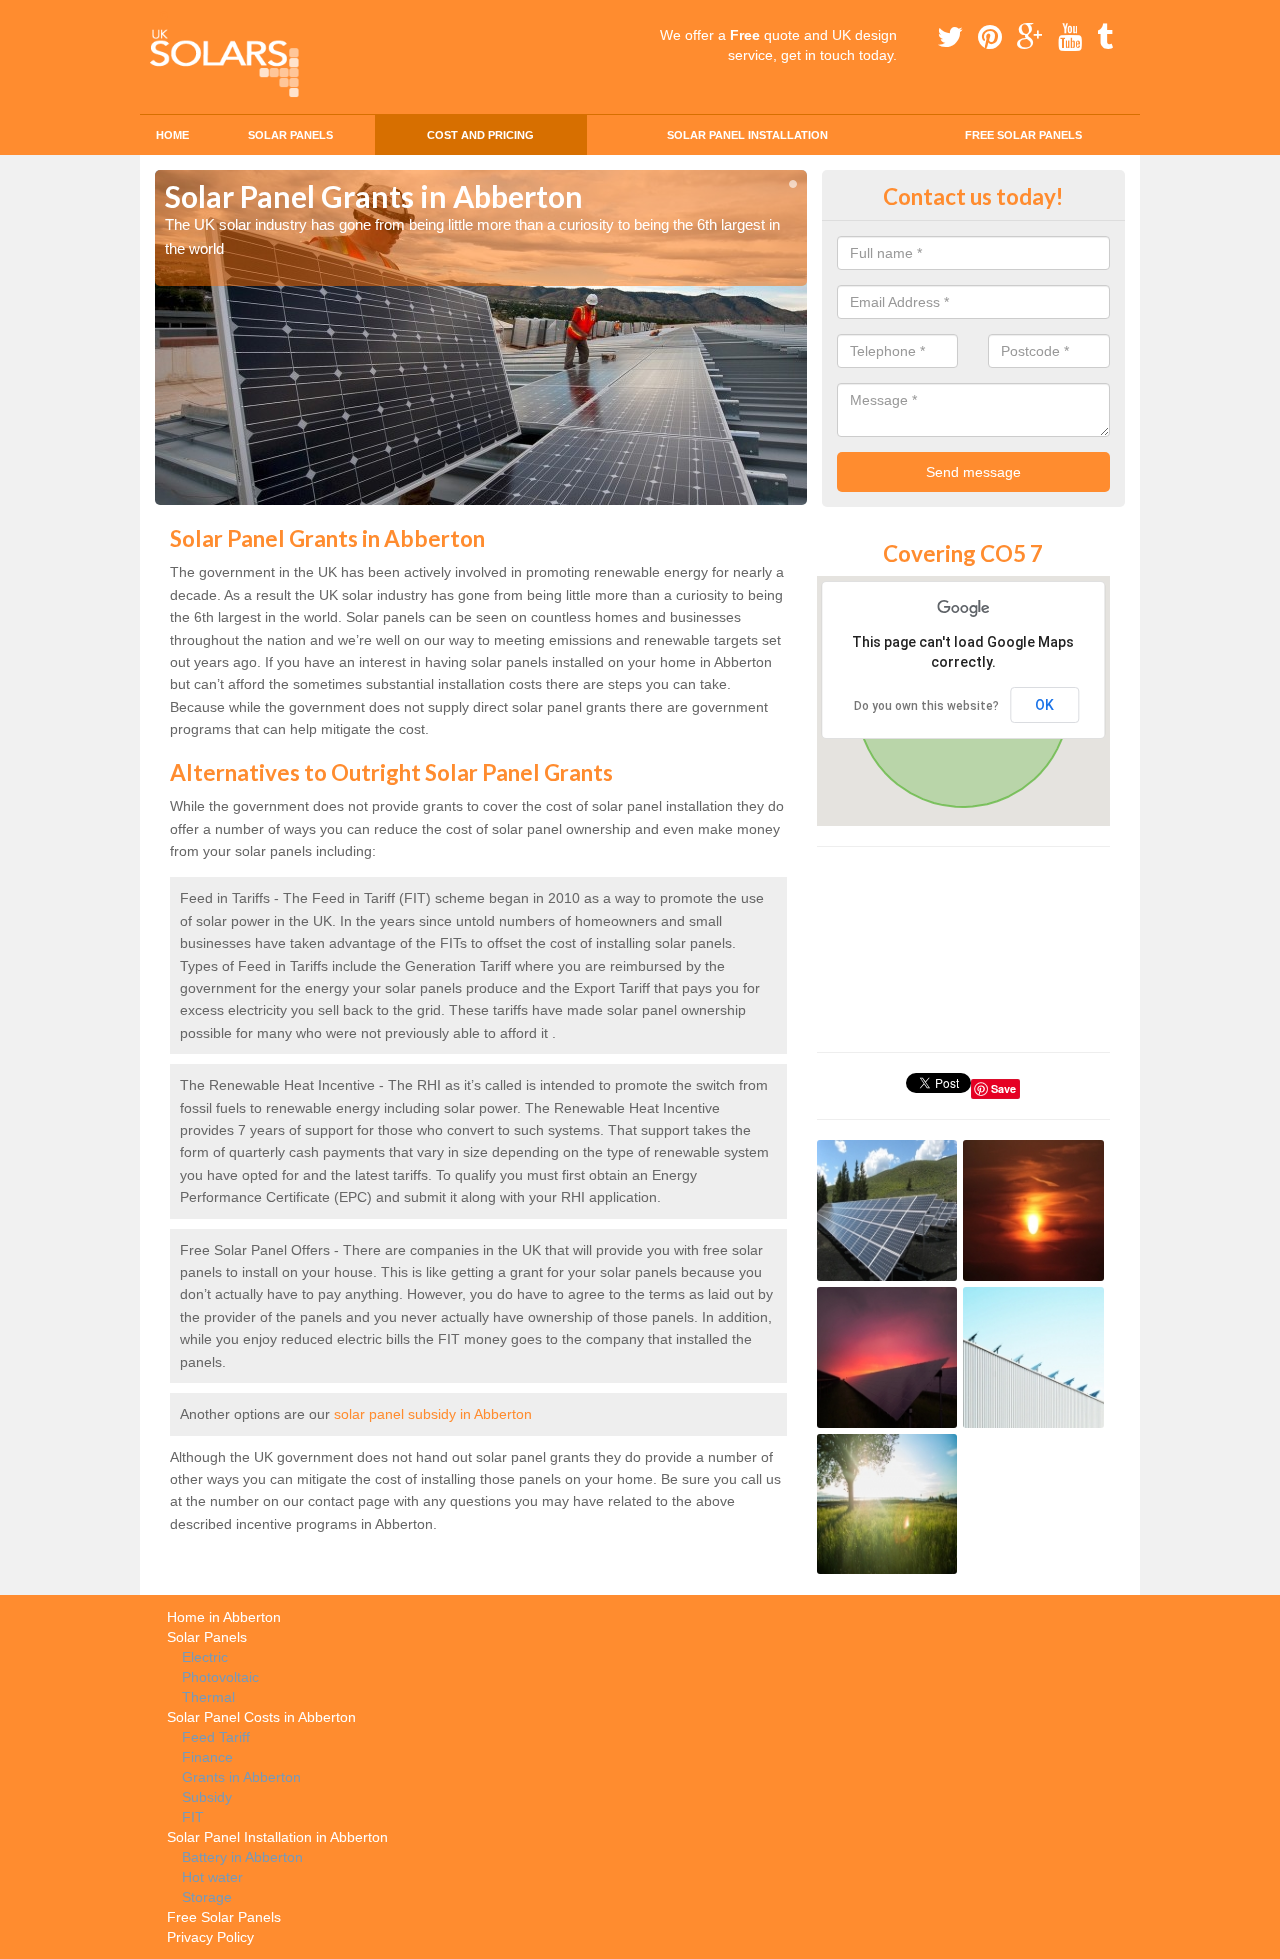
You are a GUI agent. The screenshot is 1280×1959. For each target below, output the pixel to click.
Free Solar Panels (1023, 135)
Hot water (212, 1877)
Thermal (208, 1697)
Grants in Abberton (241, 1777)
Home (172, 135)
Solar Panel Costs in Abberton (261, 1717)
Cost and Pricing (480, 135)
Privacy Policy (210, 1937)
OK (1044, 705)
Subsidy (207, 1797)
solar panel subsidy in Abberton (433, 1414)
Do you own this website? (926, 706)
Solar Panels (290, 135)
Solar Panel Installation (747, 135)
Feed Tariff (216, 1737)
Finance (207, 1757)
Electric (205, 1657)
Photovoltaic (220, 1677)
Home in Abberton (224, 1617)
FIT (193, 1817)
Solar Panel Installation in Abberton (277, 1837)
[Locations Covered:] (164, 17)
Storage (207, 1897)
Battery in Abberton (242, 1857)
